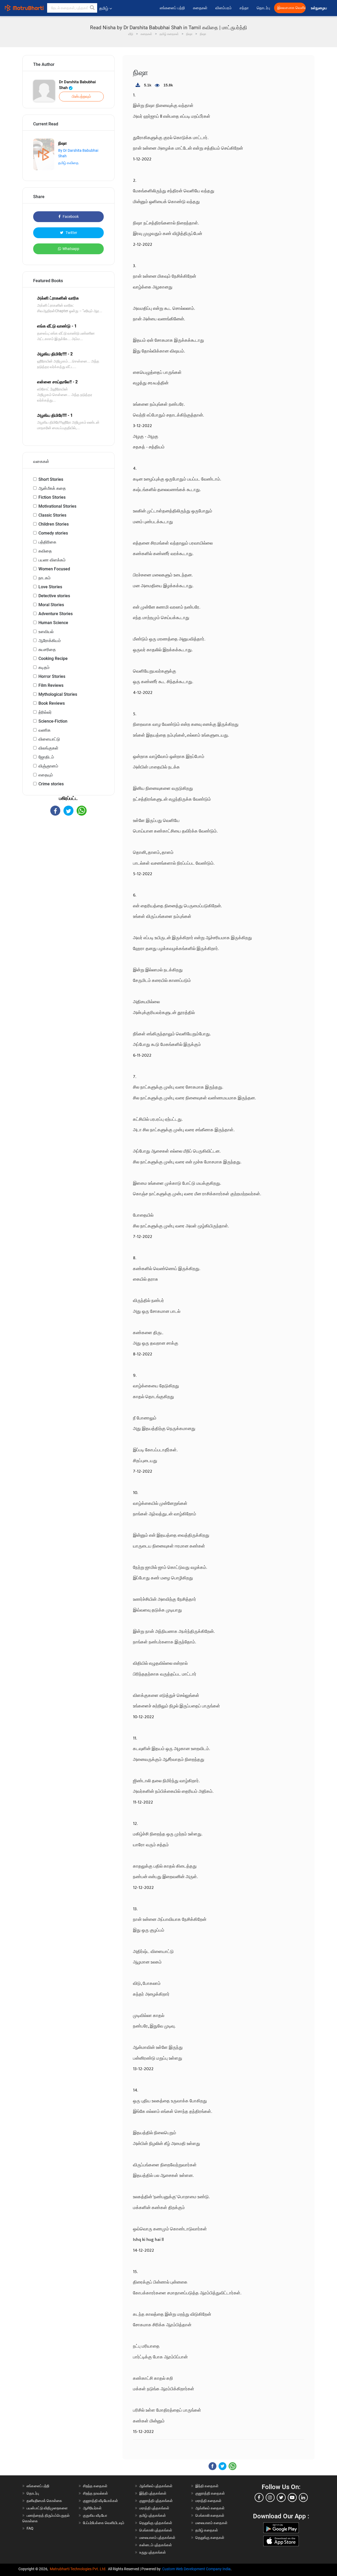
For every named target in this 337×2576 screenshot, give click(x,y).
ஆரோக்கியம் (50, 641)
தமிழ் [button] (104, 8)
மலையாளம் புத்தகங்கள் (157, 2538)
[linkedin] (303, 2497)
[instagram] (270, 2497)
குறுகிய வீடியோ (95, 2515)
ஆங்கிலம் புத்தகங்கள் (156, 2486)
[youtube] (292, 2497)
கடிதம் (44, 667)
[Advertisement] (68, 862)
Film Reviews (51, 685)
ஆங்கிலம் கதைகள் (210, 2508)
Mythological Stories (58, 694)
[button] (92, 8)
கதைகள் (200, 8)
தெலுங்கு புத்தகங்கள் (156, 2523)
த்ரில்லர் (45, 712)
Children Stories (54, 524)
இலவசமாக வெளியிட (291, 8)
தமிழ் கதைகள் (207, 2530)
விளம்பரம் (224, 8)
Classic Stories (52, 515)
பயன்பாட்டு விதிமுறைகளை (47, 2508)
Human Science (53, 623)
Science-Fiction (53, 721)
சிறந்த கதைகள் (95, 2486)
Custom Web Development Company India (196, 2569)
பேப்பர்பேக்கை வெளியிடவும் (104, 2523)
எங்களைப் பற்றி (172, 8)
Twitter (71, 233)
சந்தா (244, 8)
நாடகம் (44, 578)
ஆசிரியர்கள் (92, 2508)
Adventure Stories (56, 614)
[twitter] (281, 2497)
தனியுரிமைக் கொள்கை (44, 2501)
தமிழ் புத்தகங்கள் (153, 2515)
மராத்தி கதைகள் (208, 2501)
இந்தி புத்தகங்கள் (153, 2493)
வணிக (44, 730)
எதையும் (46, 775)
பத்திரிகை (47, 542)
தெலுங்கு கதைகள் (210, 2538)
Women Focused (54, 569)
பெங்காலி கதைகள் (210, 2515)
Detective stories (54, 596)
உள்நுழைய (319, 8)
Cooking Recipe (53, 658)
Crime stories (51, 784)
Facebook (70, 217)
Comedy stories (53, 533)
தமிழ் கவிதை (68, 163)
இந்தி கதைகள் (207, 2486)
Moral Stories (51, 605)
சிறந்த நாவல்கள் (95, 2493)
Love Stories (50, 587)
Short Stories (51, 479)
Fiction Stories (52, 497)
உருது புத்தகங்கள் (153, 2552)
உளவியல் (46, 632)
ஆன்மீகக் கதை (52, 488)
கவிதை (45, 551)
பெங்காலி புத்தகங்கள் (156, 2530)
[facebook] (259, 2497)
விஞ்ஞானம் (48, 766)
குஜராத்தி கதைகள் (210, 2493)
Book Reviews (52, 703)
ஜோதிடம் (46, 757)
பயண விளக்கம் (52, 560)
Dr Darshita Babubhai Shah (77, 85)
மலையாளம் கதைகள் (211, 2523)
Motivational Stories (57, 506)
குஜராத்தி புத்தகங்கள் (156, 2501)
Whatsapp (71, 249)
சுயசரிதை (47, 650)
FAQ (30, 2528)
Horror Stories (52, 676)
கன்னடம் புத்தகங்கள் (156, 2545)
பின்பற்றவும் (81, 96)
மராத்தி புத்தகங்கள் (154, 2508)
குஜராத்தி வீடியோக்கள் (100, 2501)
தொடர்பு (263, 8)
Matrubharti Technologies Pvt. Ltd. (79, 2569)
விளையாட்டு (49, 739)
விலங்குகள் (48, 748)
